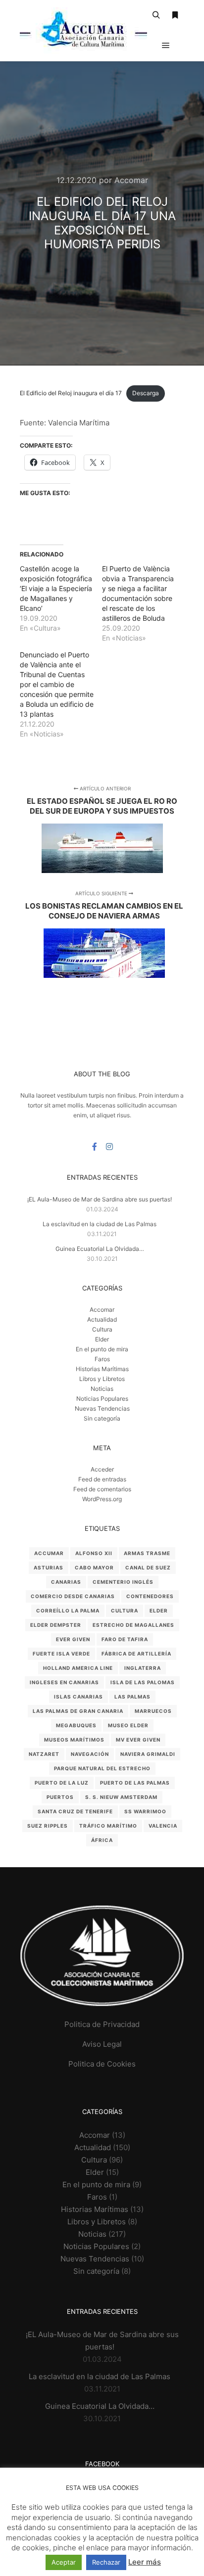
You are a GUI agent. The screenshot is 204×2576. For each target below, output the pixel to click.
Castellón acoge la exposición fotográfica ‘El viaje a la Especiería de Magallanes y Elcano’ (56, 588)
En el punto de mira (102, 1349)
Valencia (163, 1826)
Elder (102, 1339)
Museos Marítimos (74, 1740)
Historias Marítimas (102, 1369)
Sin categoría (102, 1418)
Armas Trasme (147, 1553)
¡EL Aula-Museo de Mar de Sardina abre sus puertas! (100, 1199)
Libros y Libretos (102, 1379)
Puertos (60, 1797)
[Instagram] (109, 1147)
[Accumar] (83, 30)
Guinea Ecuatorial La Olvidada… (100, 1249)
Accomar (102, 1310)
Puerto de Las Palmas (135, 1783)
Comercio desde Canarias (73, 1596)
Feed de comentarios (102, 1489)
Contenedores (150, 1596)
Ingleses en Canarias (64, 1682)
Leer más (145, 2562)
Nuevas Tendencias (102, 1408)
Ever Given (73, 1639)
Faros (102, 1359)
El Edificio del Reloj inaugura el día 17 (71, 393)
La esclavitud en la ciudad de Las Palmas (100, 1224)
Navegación (90, 1754)
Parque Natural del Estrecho (102, 1768)
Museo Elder (128, 1725)
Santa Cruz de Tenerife (75, 1811)
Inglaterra (143, 1668)
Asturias (49, 1567)
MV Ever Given (138, 1740)
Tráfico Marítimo (108, 1826)
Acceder (102, 1469)
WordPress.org (102, 1499)
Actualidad (102, 1319)
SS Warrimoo (145, 1811)
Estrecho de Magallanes (133, 1625)
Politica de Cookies (102, 2064)
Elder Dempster (56, 1625)
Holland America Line (78, 1668)
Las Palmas (132, 1697)
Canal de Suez (148, 1567)
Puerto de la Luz (62, 1783)
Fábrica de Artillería (136, 1654)
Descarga (146, 393)
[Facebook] (95, 1147)
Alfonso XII (94, 1553)
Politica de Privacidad (102, 2024)
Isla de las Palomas (143, 1682)
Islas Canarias (78, 1697)
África (102, 1840)
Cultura (102, 1329)
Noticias (102, 1389)
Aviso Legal (102, 2044)
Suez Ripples (48, 1826)
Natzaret (44, 1754)
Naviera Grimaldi (148, 1754)
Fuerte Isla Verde (61, 1654)
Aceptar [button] (64, 2562)
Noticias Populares (102, 1399)
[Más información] (175, 15)
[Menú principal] (166, 46)
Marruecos (153, 1711)
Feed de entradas (102, 1479)
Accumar (49, 1553)
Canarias (66, 1582)
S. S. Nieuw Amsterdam (121, 1797)
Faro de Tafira (125, 1639)
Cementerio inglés (123, 1582)
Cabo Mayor (94, 1567)
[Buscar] (156, 15)
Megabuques (76, 1725)
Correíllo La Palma (68, 1610)
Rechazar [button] (106, 2562)
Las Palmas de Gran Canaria (78, 1711)
